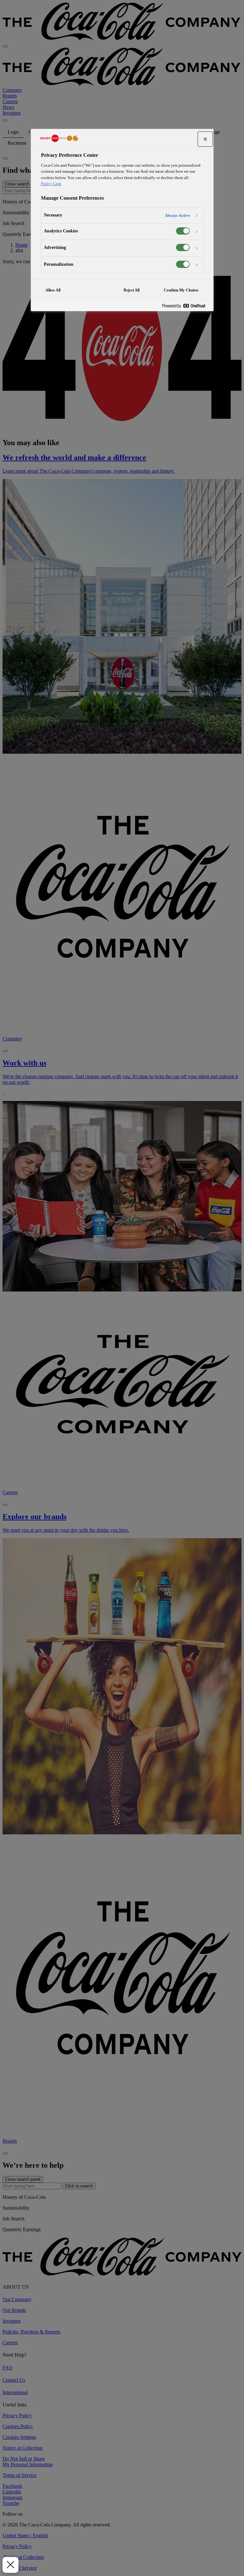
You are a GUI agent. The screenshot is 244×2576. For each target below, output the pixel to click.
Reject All (132, 290)
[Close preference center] (205, 139)
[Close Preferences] (10, 2565)
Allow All (53, 290)
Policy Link (51, 184)
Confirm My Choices (181, 290)
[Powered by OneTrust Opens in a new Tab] (186, 306)
